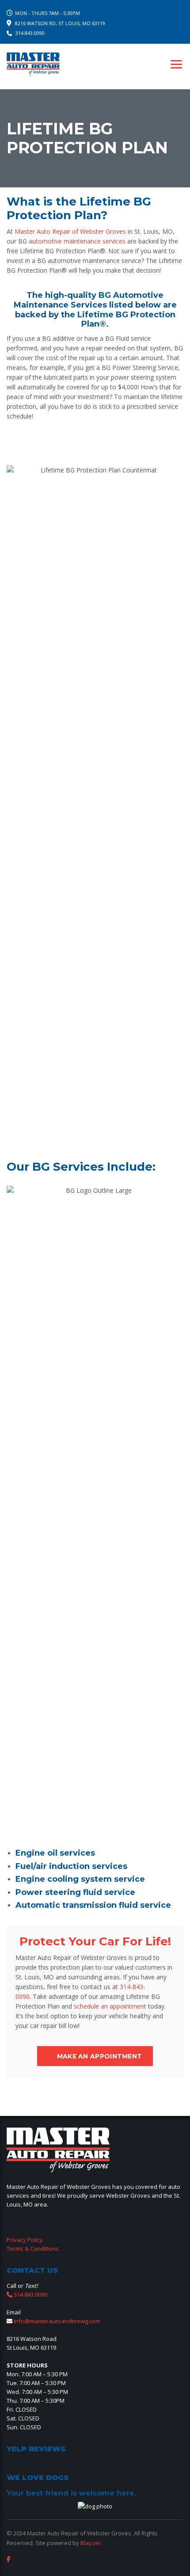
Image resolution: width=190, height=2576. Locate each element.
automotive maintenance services (77, 241)
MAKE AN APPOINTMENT (100, 2056)
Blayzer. (91, 2543)
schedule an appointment (110, 2006)
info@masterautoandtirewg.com (57, 2321)
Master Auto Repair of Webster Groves (70, 231)
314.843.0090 (30, 33)
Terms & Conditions (33, 2249)
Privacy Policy (25, 2240)
